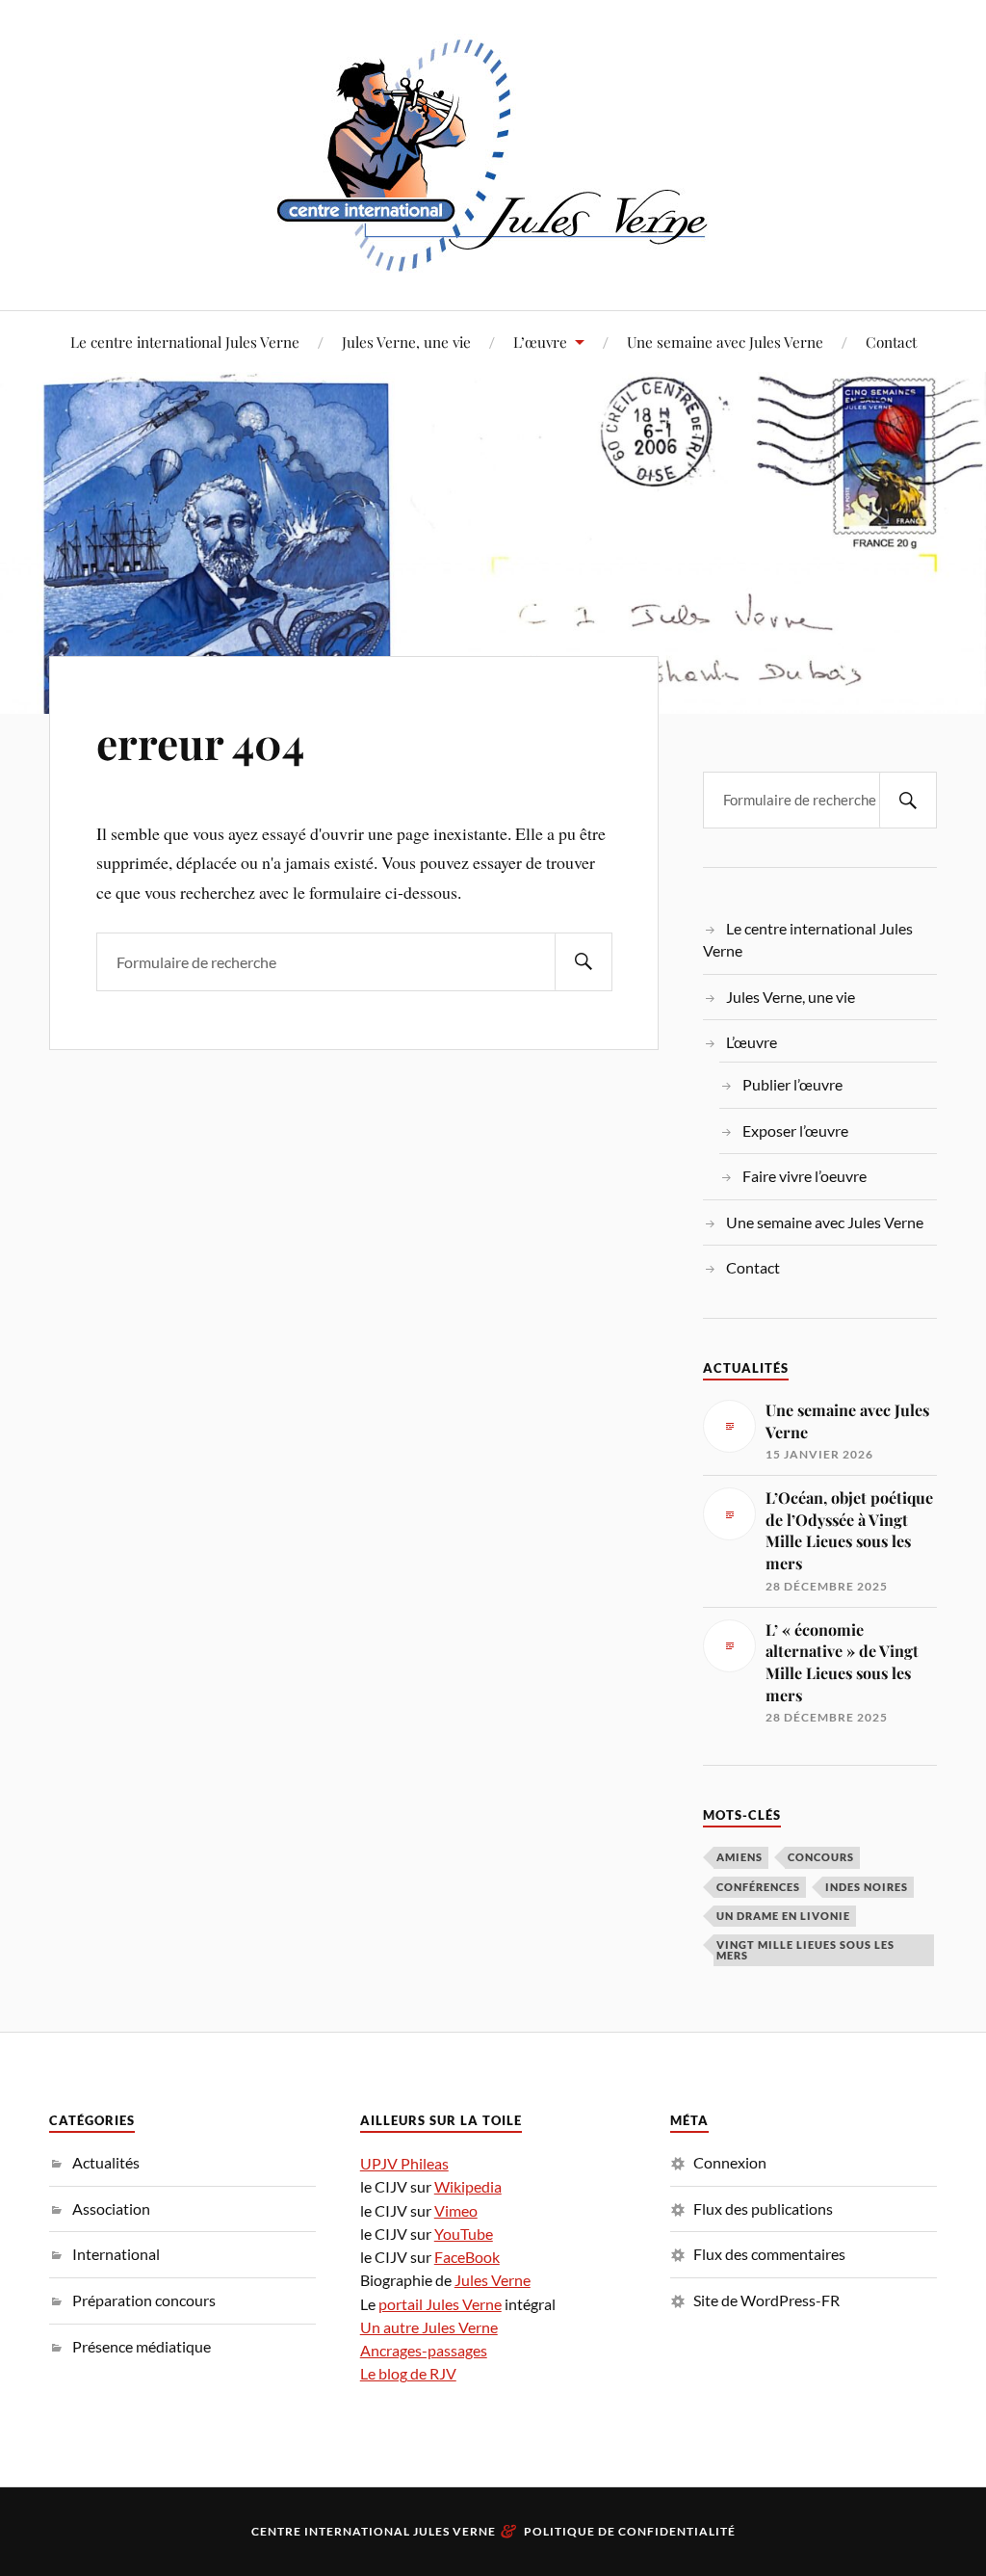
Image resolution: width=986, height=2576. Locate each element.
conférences (758, 1887)
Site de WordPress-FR (766, 2300)
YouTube (464, 2234)
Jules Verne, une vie (406, 342)
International (116, 2254)
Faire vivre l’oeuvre (804, 1176)
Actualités (106, 2162)
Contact (891, 342)
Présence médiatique (142, 2346)
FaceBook (467, 2257)
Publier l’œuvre (792, 1084)
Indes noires (867, 1887)
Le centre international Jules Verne (185, 342)
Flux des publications (763, 2208)
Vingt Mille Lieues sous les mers (805, 1950)
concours (821, 1857)
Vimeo (456, 2210)
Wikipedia (468, 2186)
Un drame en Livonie (783, 1916)
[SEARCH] (584, 962)
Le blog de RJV (408, 2373)
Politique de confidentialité (630, 2531)
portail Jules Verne (440, 2304)
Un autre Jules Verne (429, 2327)
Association (111, 2208)
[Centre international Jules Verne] (493, 153)
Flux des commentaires (769, 2254)
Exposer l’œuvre (795, 1130)
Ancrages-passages (424, 2350)
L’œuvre (540, 342)
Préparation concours (144, 2300)
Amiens (739, 1857)
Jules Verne (493, 2280)
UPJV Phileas (404, 2163)
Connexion (730, 2162)
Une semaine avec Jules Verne (725, 342)
